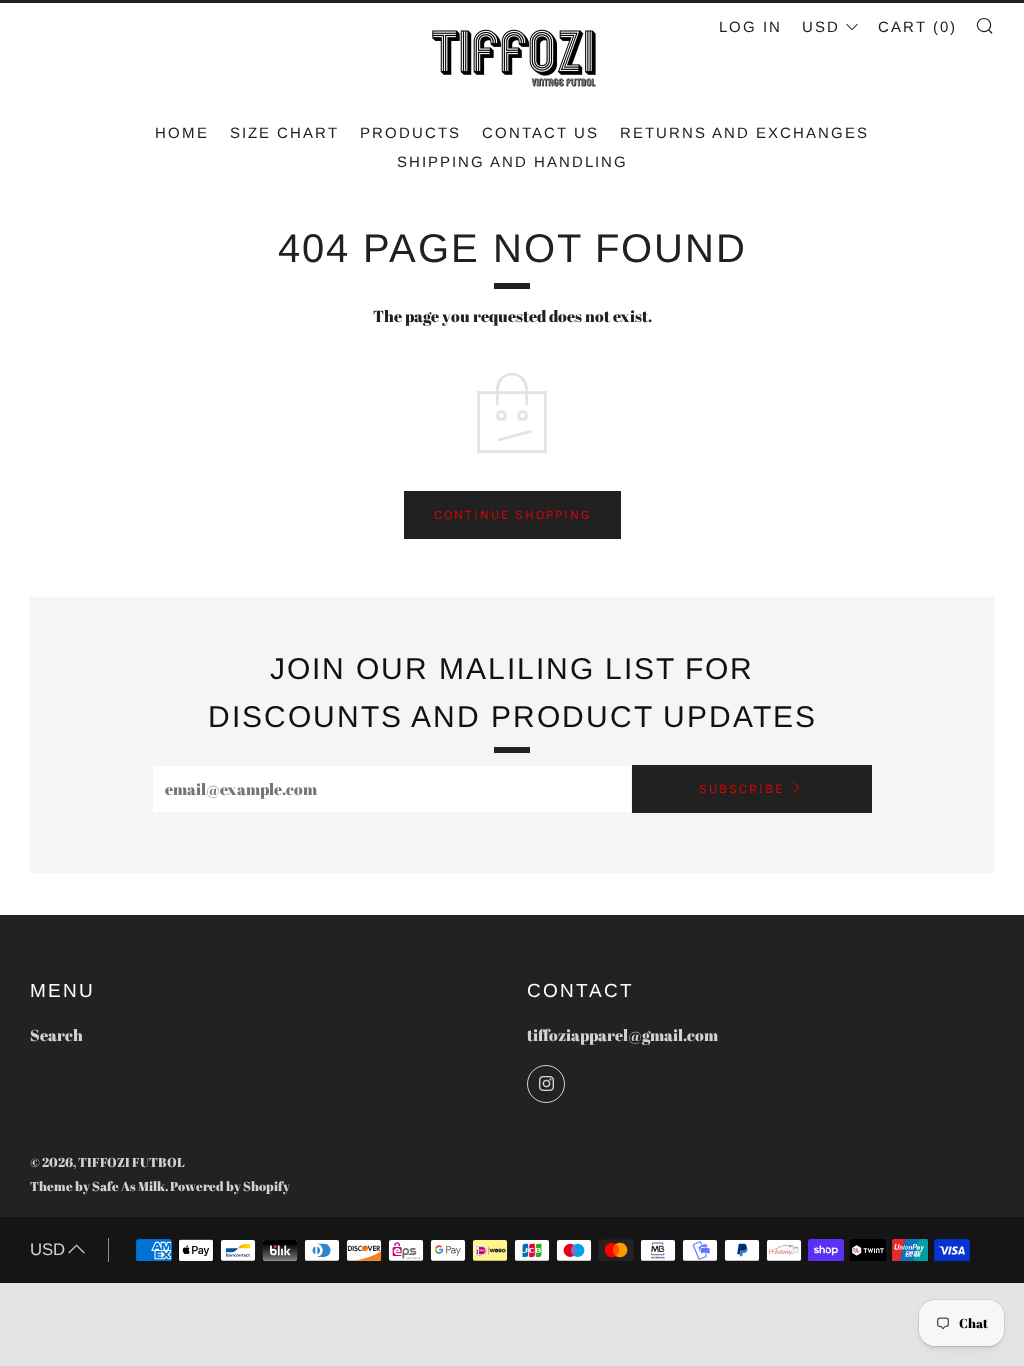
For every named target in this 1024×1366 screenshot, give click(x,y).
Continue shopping (512, 514)
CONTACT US (540, 132)
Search (56, 1035)
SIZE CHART (284, 132)
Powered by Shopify (230, 1186)
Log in (750, 26)
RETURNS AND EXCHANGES (744, 132)
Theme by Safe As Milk (97, 1186)
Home (182, 132)
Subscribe (741, 788)
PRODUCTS (410, 132)
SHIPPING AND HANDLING (512, 161)
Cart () (917, 26)
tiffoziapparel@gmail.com (622, 1035)
